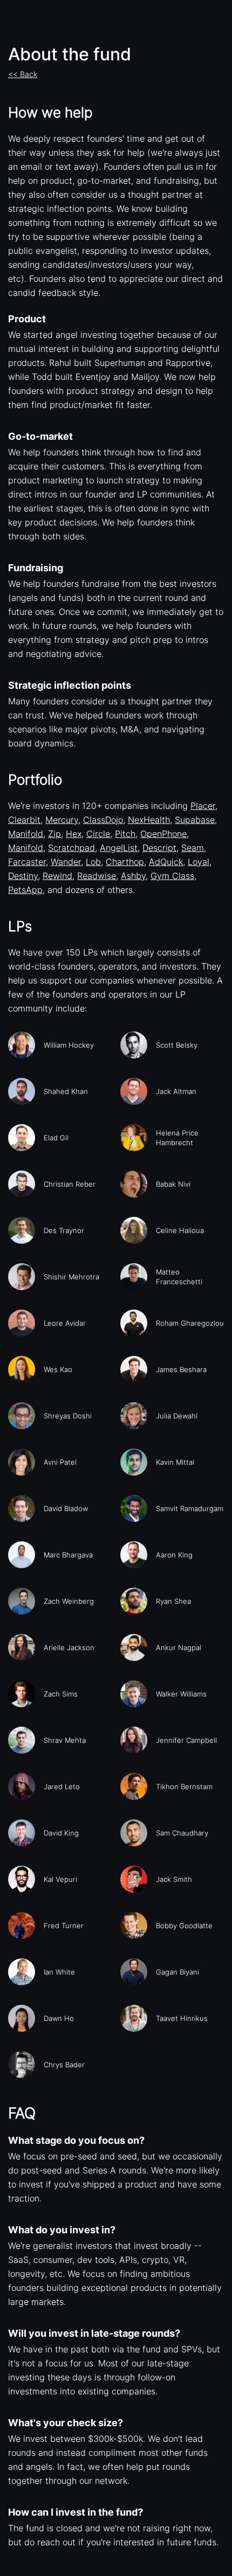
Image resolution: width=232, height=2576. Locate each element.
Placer (203, 806)
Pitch (125, 834)
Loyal (199, 862)
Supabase (195, 820)
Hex (74, 834)
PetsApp (25, 890)
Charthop (125, 862)
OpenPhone (163, 834)
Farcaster (27, 862)
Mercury (62, 820)
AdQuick (166, 862)
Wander (66, 862)
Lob (93, 862)
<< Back (23, 74)
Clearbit (24, 820)
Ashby (133, 876)
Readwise (97, 876)
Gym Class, (173, 876)
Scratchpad (71, 848)
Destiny (23, 876)
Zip (54, 834)
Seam (193, 848)
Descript (159, 848)
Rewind (57, 876)
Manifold (26, 834)
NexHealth (149, 820)
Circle (98, 834)
